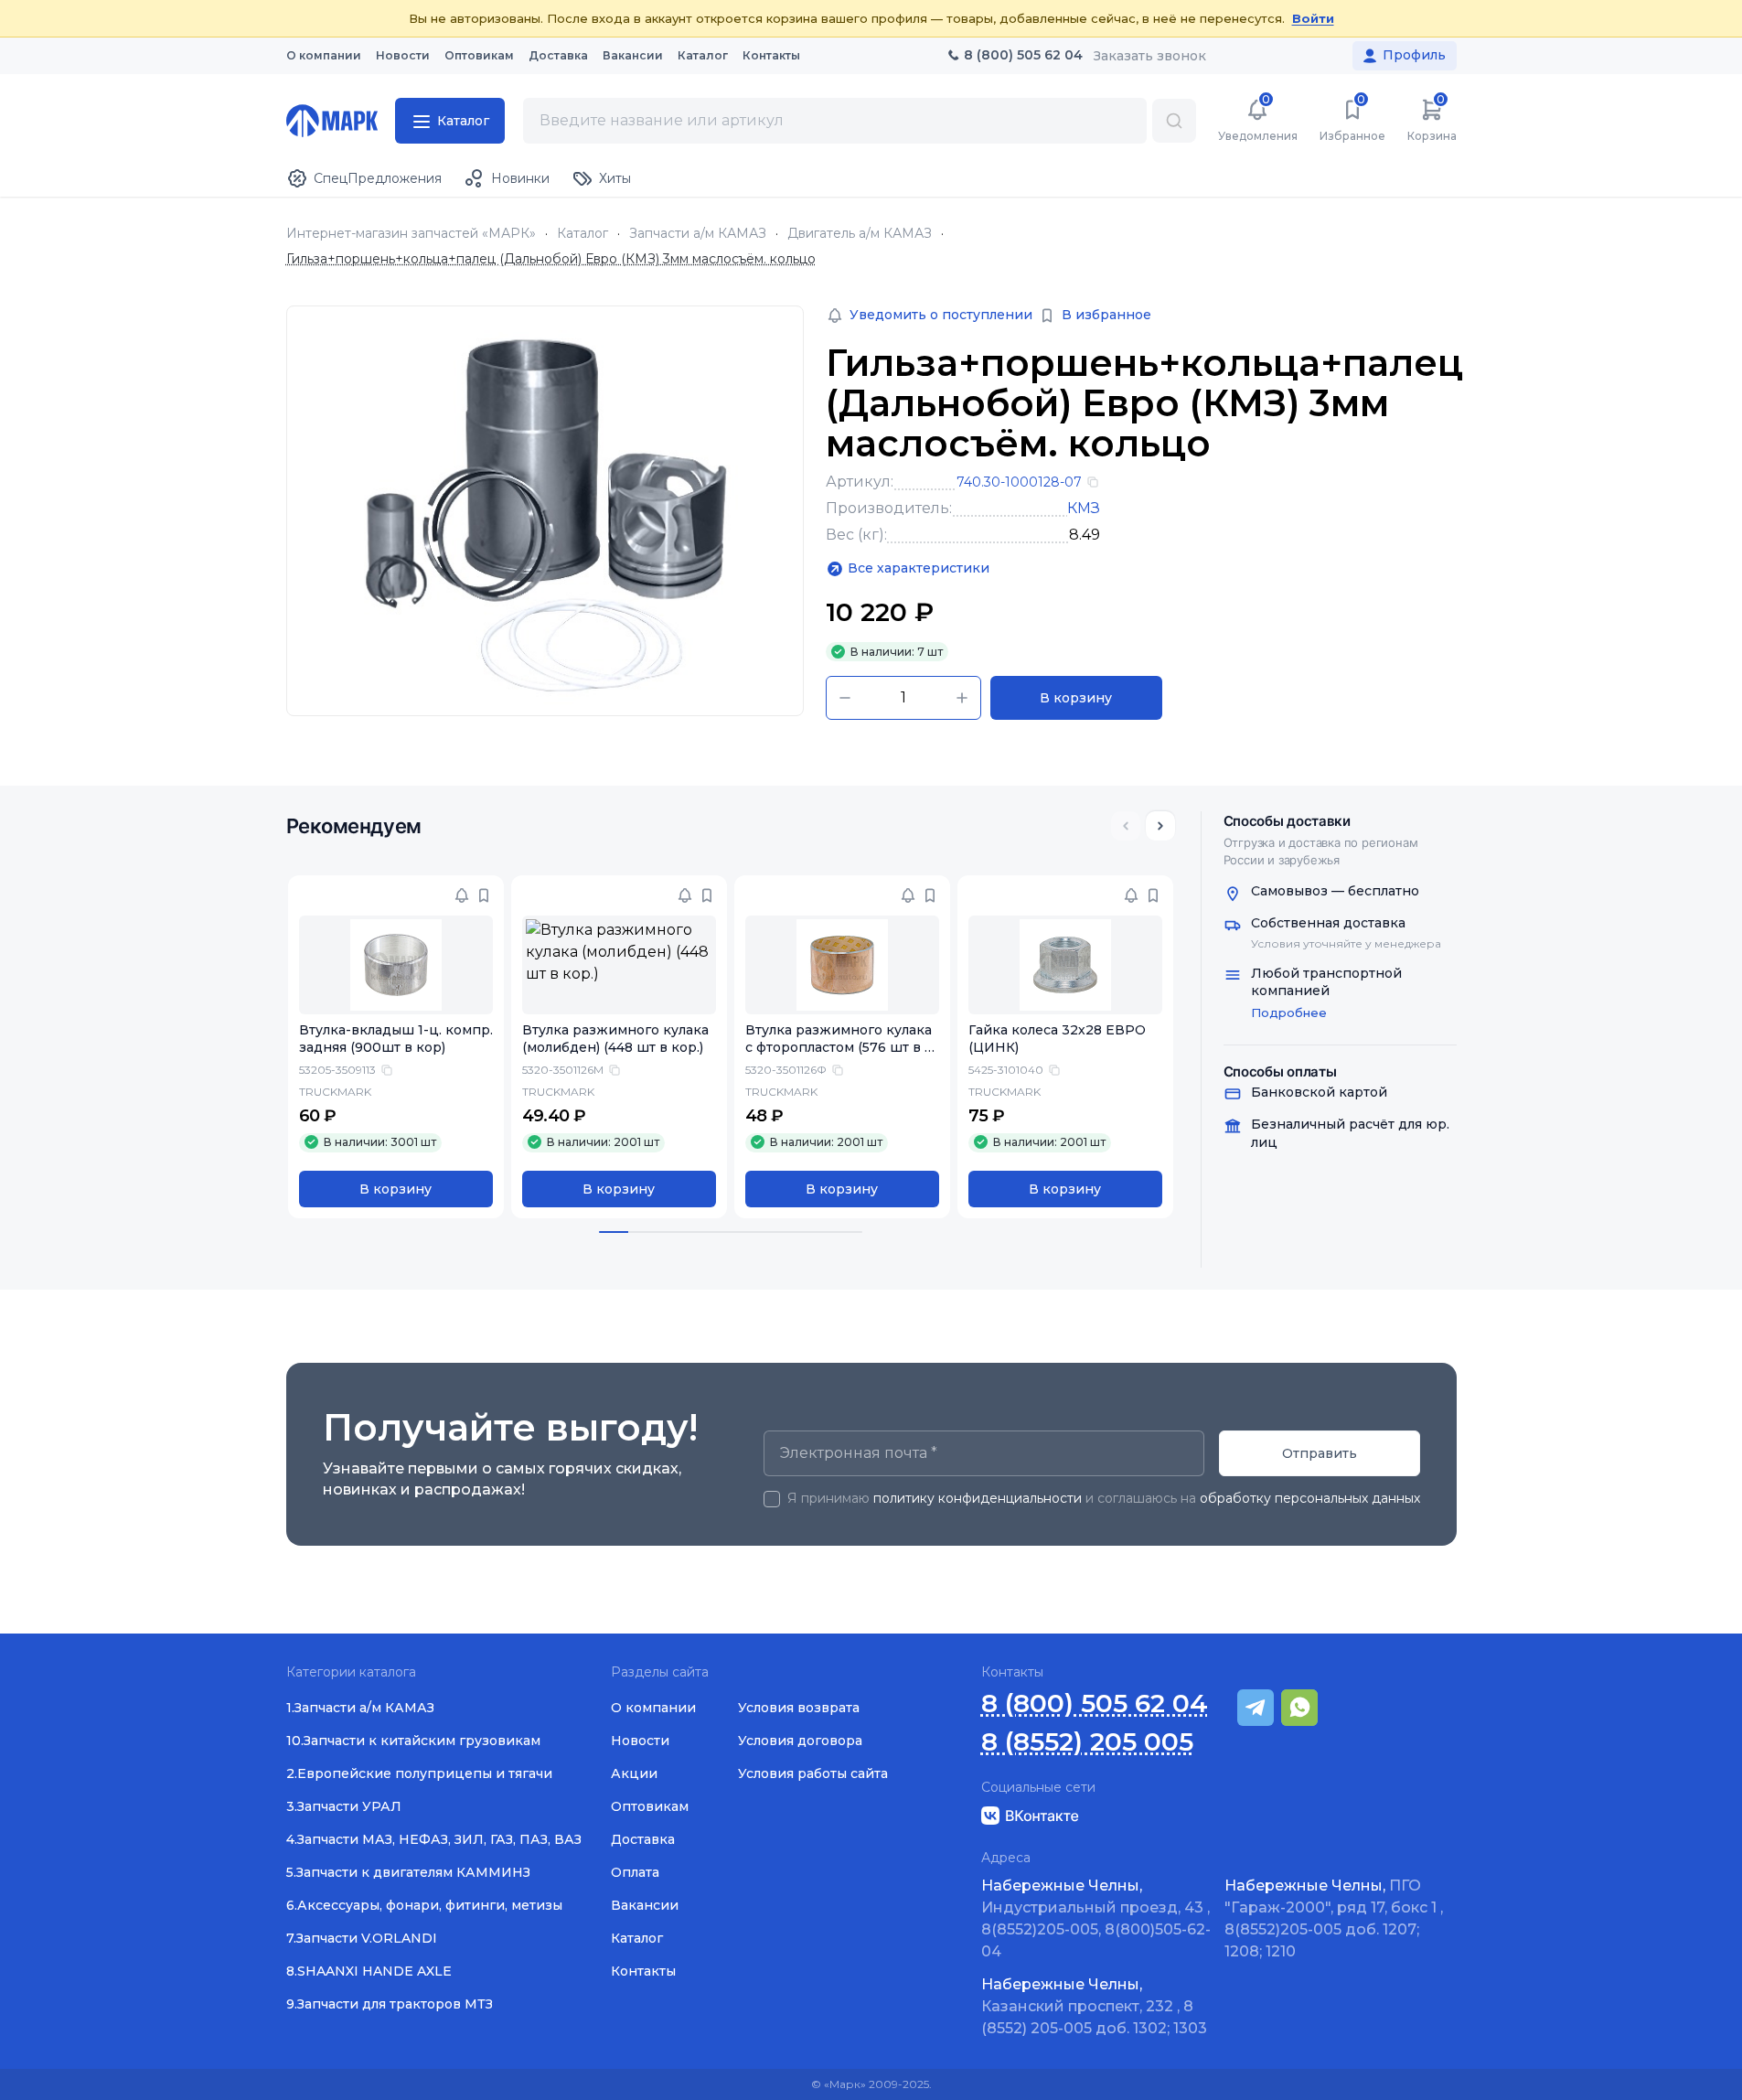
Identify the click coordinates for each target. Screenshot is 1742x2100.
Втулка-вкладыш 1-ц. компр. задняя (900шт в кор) (396, 1039)
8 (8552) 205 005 (1087, 1742)
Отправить (1320, 1453)
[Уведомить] (462, 895)
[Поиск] (1174, 121)
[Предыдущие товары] (1126, 826)
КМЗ (1084, 508)
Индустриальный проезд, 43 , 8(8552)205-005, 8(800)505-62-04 (1096, 1918)
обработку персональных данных (1310, 1498)
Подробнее (1289, 1012)
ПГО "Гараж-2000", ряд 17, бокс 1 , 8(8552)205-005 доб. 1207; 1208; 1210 (1334, 1918)
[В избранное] (484, 895)
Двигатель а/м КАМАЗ (860, 234)
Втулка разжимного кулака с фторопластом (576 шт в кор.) (839, 1047)
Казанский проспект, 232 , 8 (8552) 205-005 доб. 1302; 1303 (1094, 2006)
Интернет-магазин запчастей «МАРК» (411, 234)
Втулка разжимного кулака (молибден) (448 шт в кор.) (615, 1039)
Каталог (582, 234)
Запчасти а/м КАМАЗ (698, 234)
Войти (1313, 18)
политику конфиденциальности (978, 1498)
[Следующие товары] (1160, 826)
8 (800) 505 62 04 (1095, 1704)
